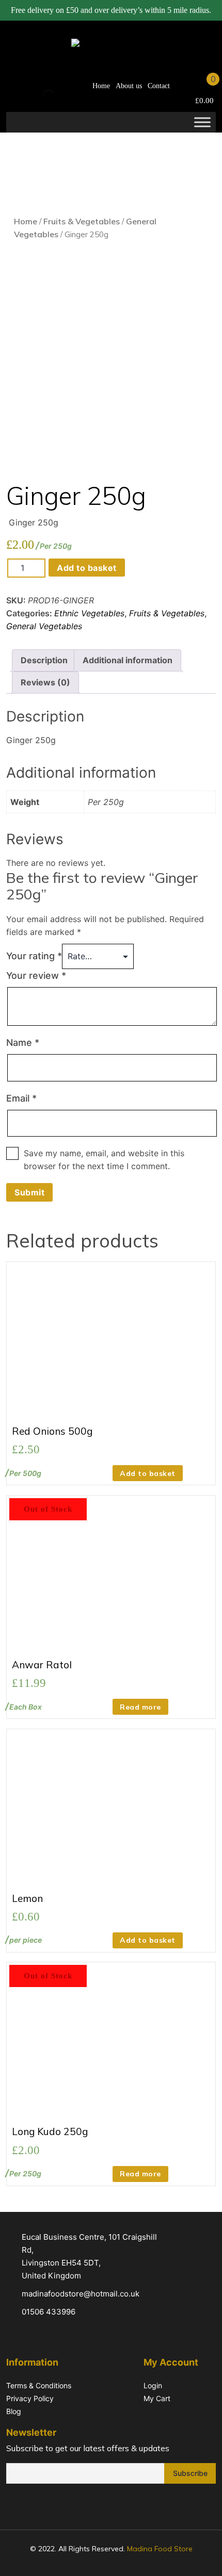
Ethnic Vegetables (89, 613)
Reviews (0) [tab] (45, 682)
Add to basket (87, 568)
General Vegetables (44, 626)
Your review (36, 975)
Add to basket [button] (148, 1473)
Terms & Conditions (39, 2385)
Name (23, 1043)
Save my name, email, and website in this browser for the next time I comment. (104, 1160)
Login (153, 2385)
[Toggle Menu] (202, 122)
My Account (183, 86)
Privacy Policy (30, 2398)
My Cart (157, 2398)
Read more (140, 1707)
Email (21, 1098)
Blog (14, 2411)
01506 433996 (49, 2312)
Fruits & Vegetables (82, 221)
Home (101, 86)
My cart (203, 86)
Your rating (34, 956)
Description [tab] (44, 660)
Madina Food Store (160, 2549)
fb (13, 2505)
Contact (159, 86)
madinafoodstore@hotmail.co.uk (81, 2294)
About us (129, 86)
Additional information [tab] (128, 660)
